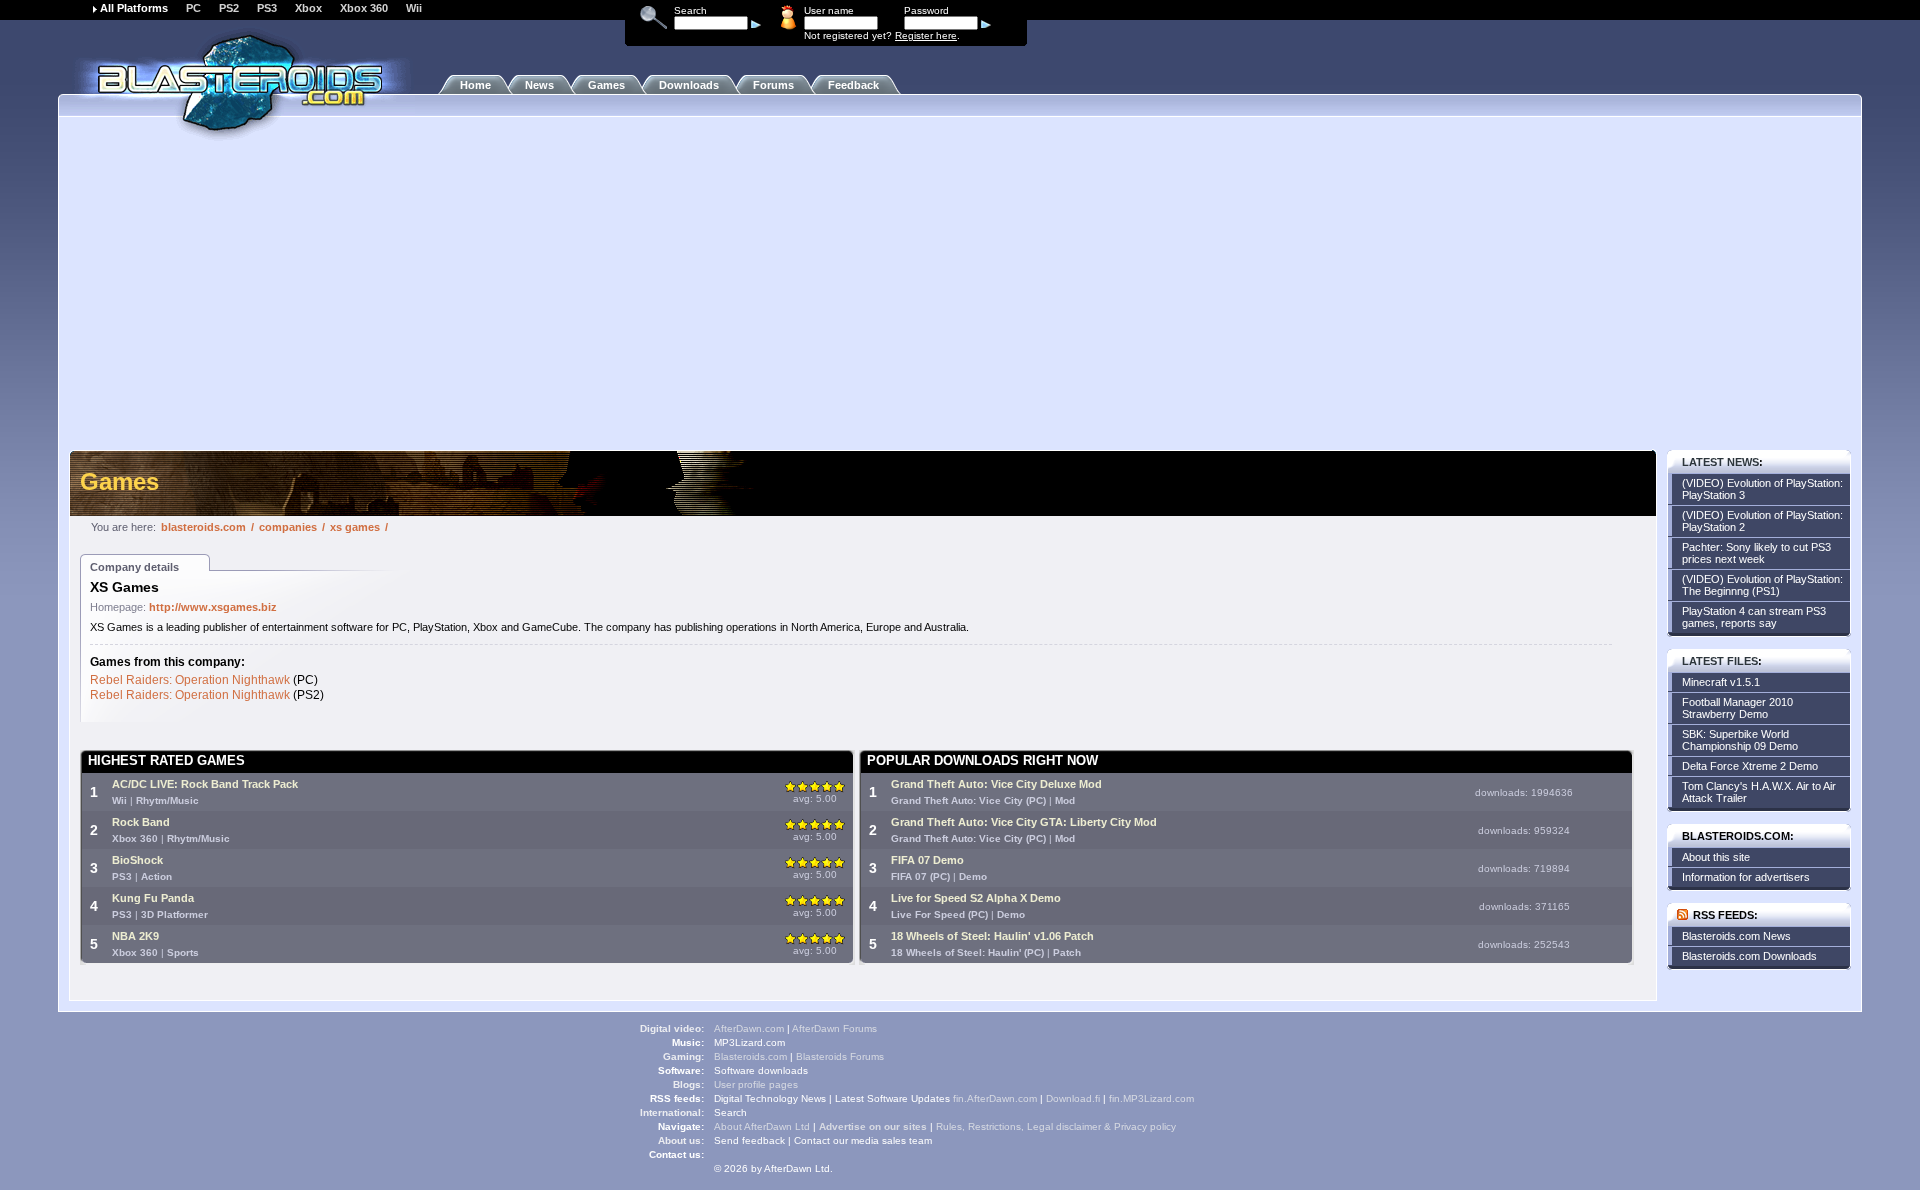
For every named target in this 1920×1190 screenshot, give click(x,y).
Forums (773, 85)
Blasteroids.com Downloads (1749, 956)
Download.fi (1073, 1098)
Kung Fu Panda (153, 898)
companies (288, 527)
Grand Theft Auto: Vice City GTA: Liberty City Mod (1024, 822)
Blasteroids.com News (1736, 936)
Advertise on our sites (873, 1126)
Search (730, 1112)
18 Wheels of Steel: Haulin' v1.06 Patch (992, 936)
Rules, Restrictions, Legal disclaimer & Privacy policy (1056, 1126)
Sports (183, 952)
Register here (926, 35)
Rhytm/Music (167, 800)
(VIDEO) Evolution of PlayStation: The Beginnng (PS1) (1762, 585)
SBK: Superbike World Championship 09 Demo (1740, 740)
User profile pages (756, 1084)
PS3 (267, 8)
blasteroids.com (203, 527)
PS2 (229, 8)
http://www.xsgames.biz (213, 607)
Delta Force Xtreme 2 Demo (1750, 766)
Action (156, 876)
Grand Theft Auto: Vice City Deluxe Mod (996, 784)
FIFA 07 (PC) (920, 876)
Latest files (1720, 661)
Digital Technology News (770, 1098)
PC (193, 8)
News (539, 85)
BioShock (137, 860)
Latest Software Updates (892, 1098)
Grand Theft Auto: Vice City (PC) (968, 800)
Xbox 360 (364, 8)
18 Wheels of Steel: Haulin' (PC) (967, 952)
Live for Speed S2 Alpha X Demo (976, 898)
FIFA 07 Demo (927, 860)
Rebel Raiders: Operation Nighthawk (190, 680)
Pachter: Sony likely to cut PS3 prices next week (1756, 553)
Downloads (689, 85)
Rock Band (141, 822)
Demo (973, 876)
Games (606, 85)
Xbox (308, 8)
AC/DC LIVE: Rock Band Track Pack (205, 784)
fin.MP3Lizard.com (1151, 1098)
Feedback (853, 85)
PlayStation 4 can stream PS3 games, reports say (1754, 617)
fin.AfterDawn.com (995, 1098)
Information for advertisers (1746, 877)
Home (475, 85)
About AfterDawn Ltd (762, 1126)
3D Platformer (174, 914)
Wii (414, 8)
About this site (1716, 857)
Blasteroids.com (750, 1056)
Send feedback (749, 1140)
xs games (355, 527)
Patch (1067, 952)
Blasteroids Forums (840, 1056)
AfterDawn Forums (834, 1028)
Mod (1065, 800)
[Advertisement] (960, 295)
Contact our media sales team (863, 1140)
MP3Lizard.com (749, 1042)
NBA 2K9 (135, 936)
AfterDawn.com (749, 1028)
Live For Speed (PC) (939, 914)
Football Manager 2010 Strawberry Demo (1737, 708)
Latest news (1720, 462)
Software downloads (761, 1070)
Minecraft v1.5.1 (1721, 682)
